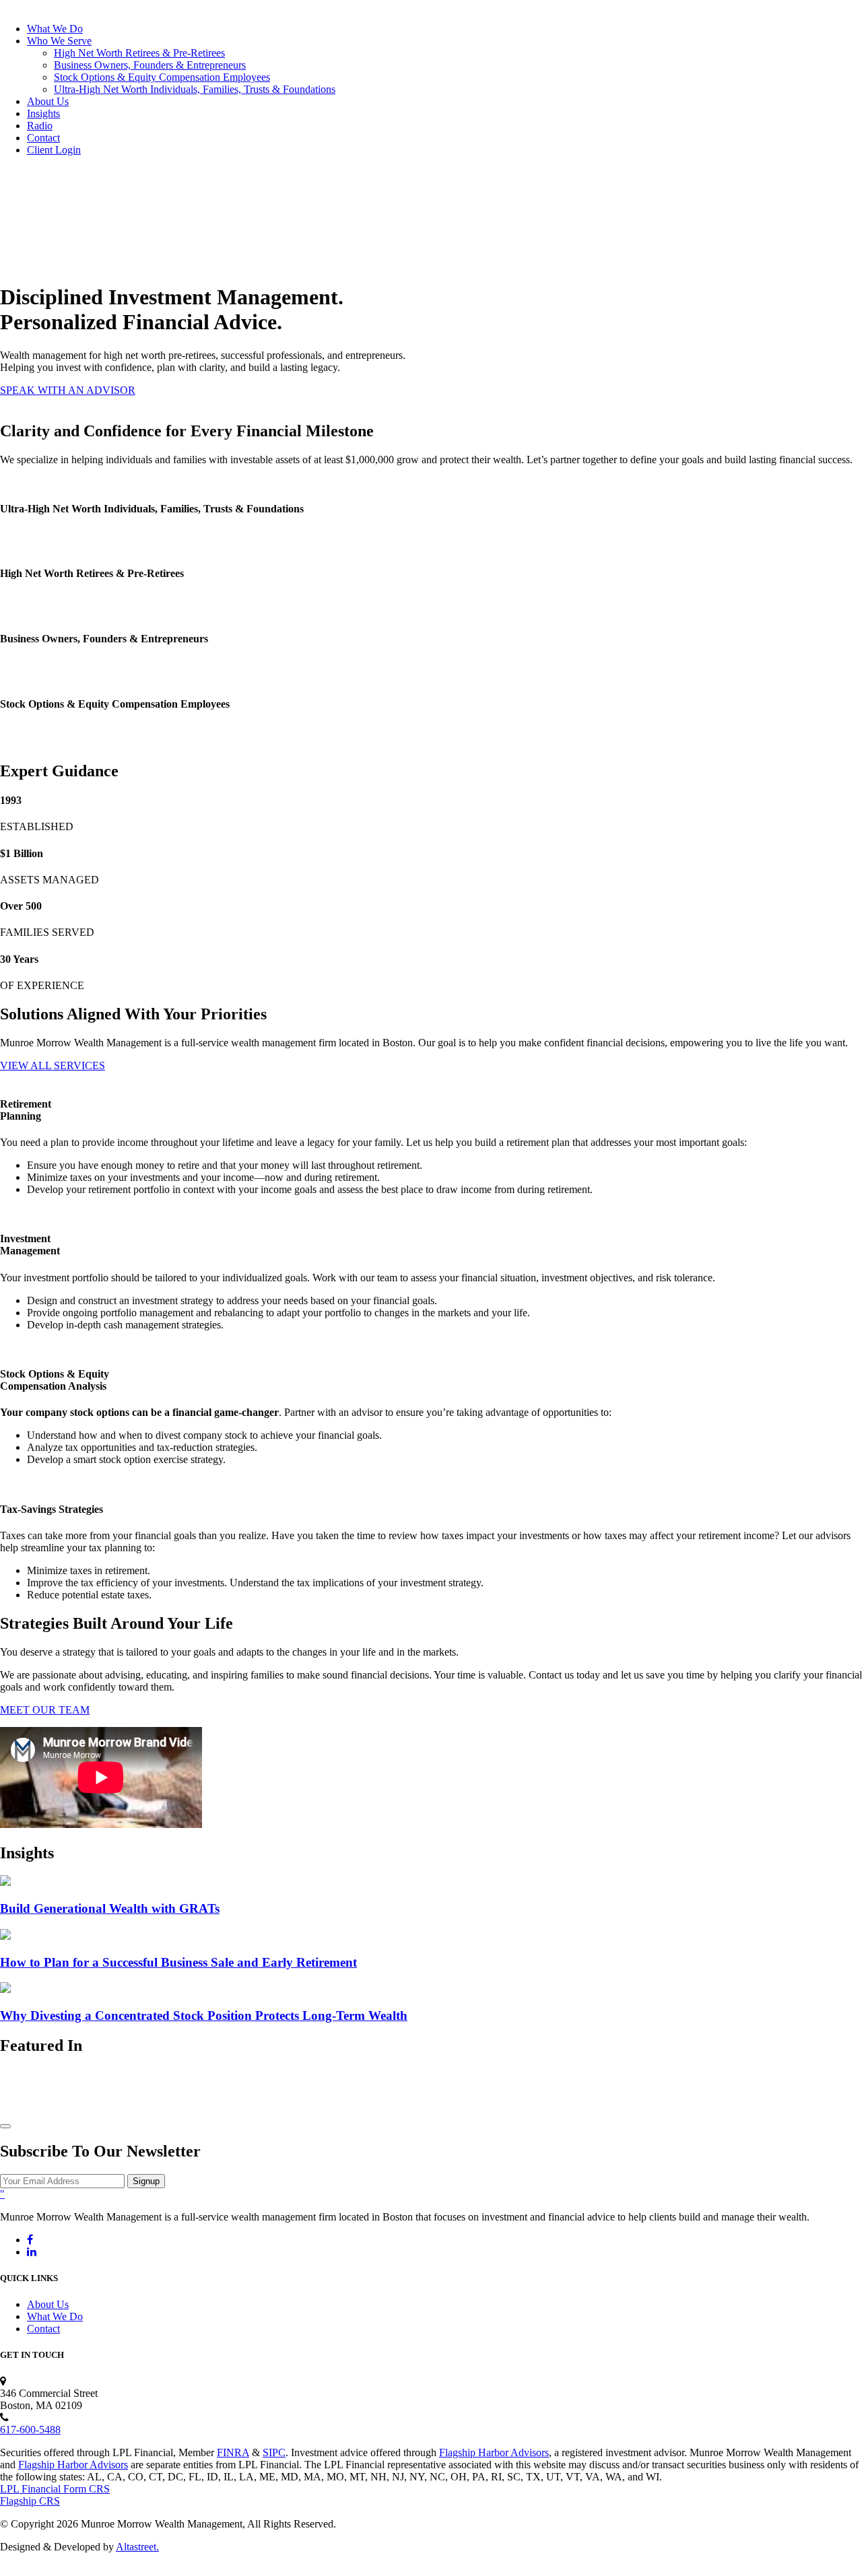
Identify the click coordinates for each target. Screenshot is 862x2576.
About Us (48, 101)
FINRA (233, 2452)
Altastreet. (137, 2547)
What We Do (55, 29)
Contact (43, 138)
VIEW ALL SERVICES (53, 1065)
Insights (43, 113)
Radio (40, 126)
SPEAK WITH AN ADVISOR (68, 390)
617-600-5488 (30, 2430)
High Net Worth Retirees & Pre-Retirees (139, 53)
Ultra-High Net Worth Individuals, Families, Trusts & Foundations (195, 89)
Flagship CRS (30, 2501)
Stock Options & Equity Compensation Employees (162, 77)
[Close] (5, 2126)
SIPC (274, 2452)
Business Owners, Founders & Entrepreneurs (150, 65)
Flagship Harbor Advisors (494, 2452)
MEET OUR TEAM (45, 1710)
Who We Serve (59, 41)
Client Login (54, 150)
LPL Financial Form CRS (55, 2489)
